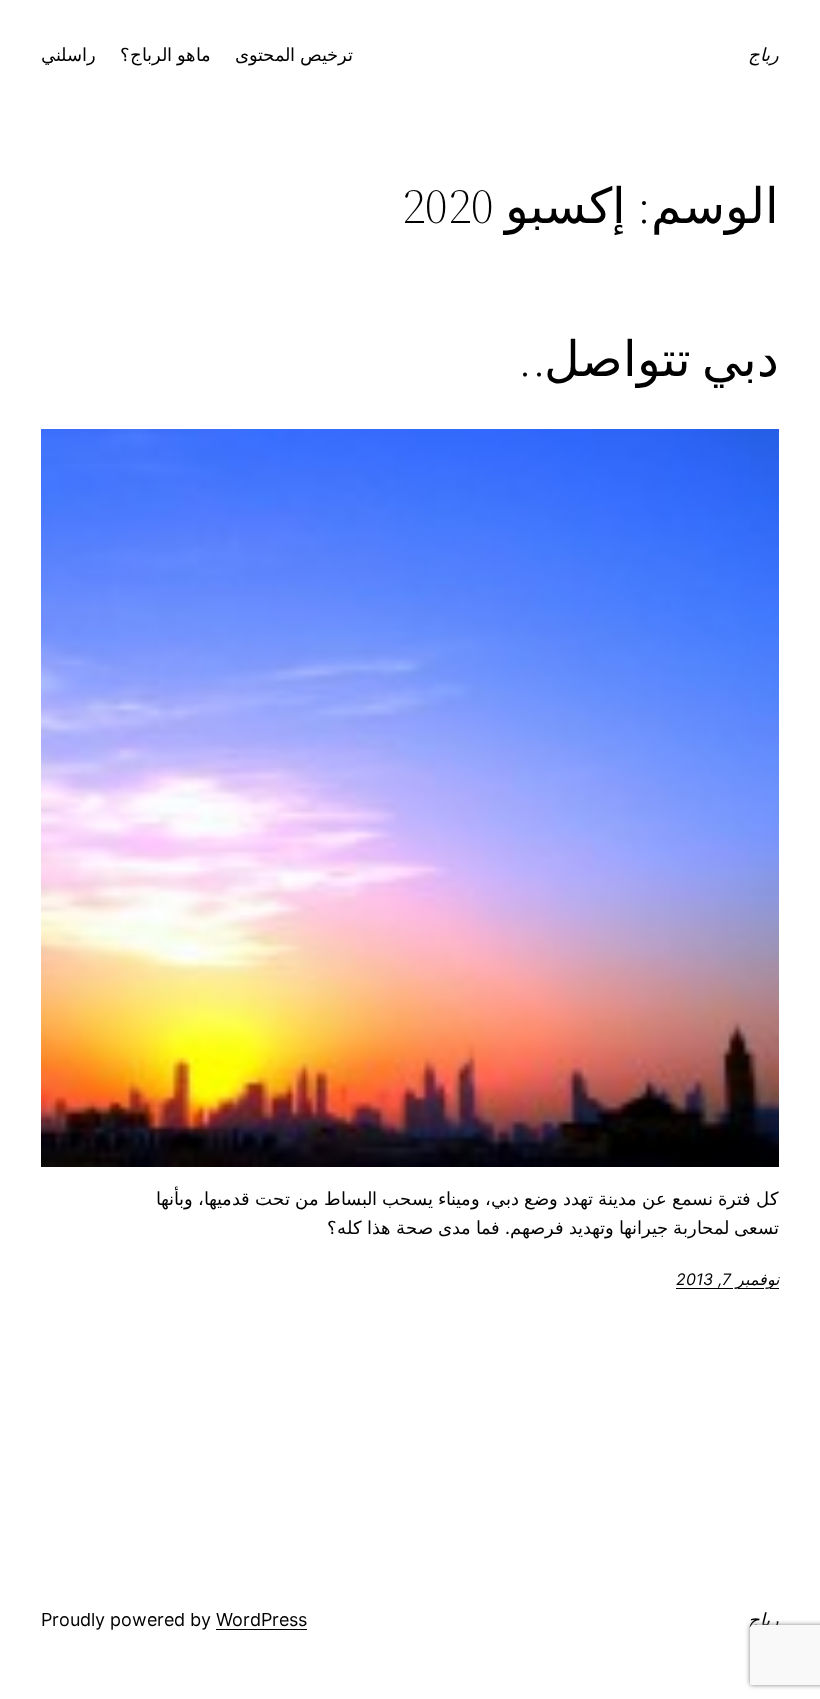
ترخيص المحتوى (294, 54)
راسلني (68, 54)
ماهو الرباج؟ (165, 54)
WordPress (261, 1619)
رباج (763, 54)
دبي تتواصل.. (648, 359)
